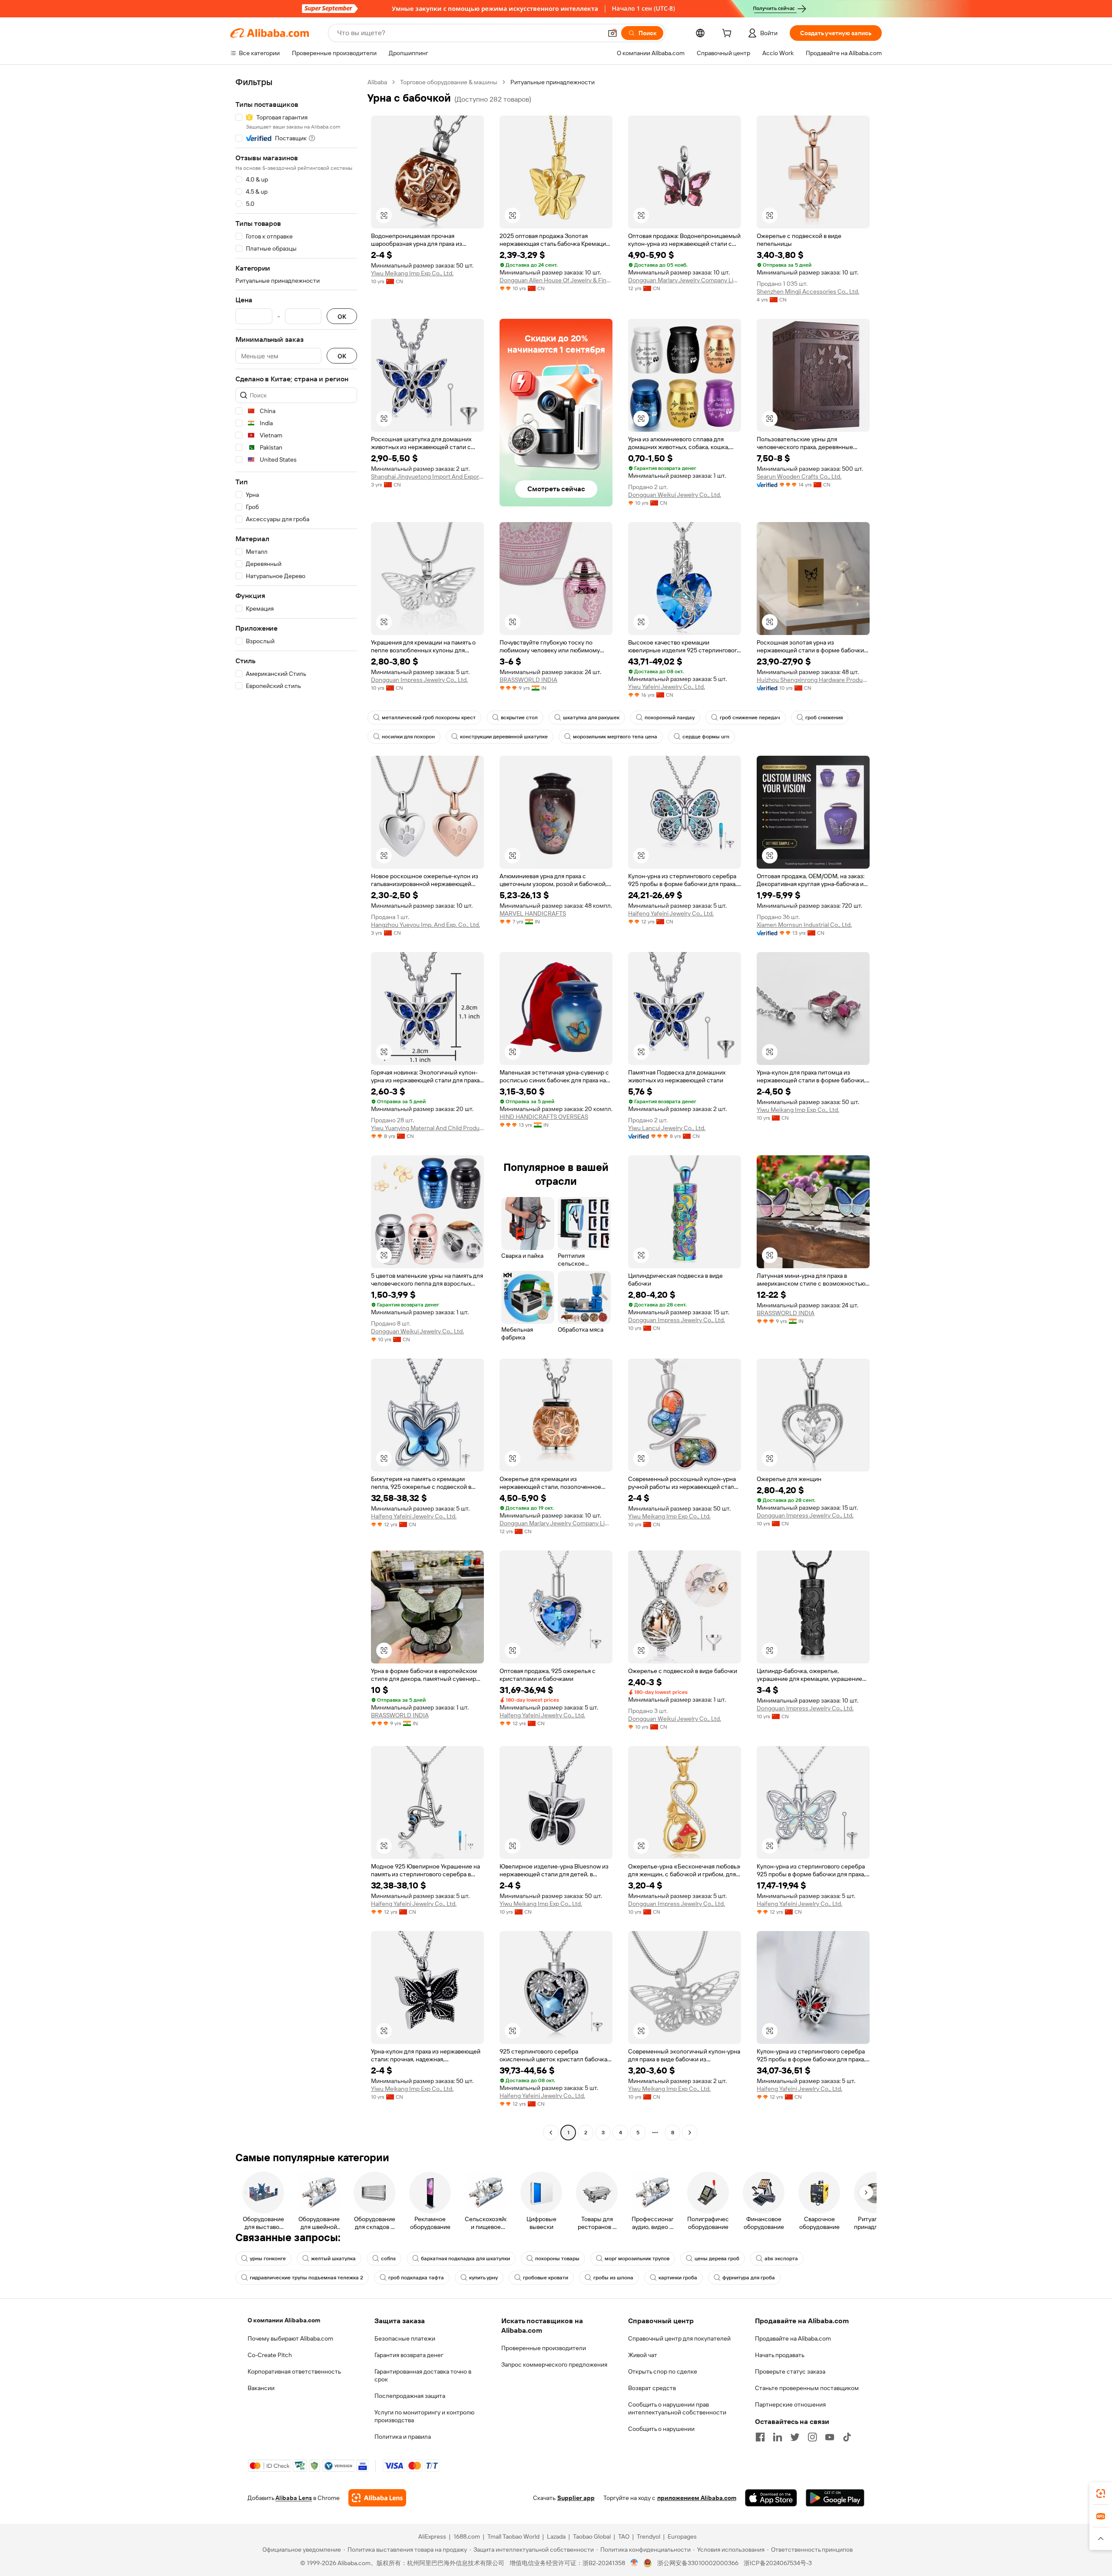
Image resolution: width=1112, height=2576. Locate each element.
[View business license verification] (634, 2563)
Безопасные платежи (405, 2338)
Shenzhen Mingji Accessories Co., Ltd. (808, 291)
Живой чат (643, 2355)
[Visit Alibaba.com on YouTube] (830, 2437)
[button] (612, 33)
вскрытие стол (519, 718)
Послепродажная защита (410, 2396)
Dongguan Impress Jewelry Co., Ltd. (419, 680)
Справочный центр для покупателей (679, 2338)
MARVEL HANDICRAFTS (533, 913)
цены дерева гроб (717, 2259)
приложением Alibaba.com (697, 2498)
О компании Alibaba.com (284, 2320)
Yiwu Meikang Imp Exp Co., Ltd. (412, 273)
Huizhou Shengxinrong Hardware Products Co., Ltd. (813, 680)
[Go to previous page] (551, 2133)
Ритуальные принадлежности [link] (553, 82)
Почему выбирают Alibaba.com (290, 2338)
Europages (682, 2536)
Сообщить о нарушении (661, 2429)
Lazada (556, 2536)
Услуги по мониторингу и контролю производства (424, 2416)
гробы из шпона (613, 2278)
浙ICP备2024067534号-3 (778, 2563)
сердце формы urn (706, 737)
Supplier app (576, 2498)
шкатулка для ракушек (591, 718)
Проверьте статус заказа (790, 2371)
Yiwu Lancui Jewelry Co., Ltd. (667, 1128)
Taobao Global (592, 2536)
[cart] (728, 34)
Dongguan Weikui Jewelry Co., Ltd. (675, 495)
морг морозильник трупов (637, 2259)
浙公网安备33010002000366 (698, 2563)
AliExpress (432, 2536)
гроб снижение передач (750, 718)
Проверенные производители (544, 2348)
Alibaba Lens (294, 2498)
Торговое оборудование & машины (449, 82)
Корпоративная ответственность (294, 2371)
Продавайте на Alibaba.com (793, 2338)
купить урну (483, 2278)
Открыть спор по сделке (663, 2371)
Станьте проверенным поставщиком (807, 2388)
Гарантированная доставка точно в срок (423, 2375)
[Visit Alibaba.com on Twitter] (795, 2437)
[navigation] (296, 1108)
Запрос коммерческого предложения (554, 2364)
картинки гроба (678, 2278)
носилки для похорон (408, 737)
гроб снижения (824, 718)
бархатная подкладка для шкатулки (465, 2259)
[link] (1101, 2493)
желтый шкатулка (333, 2259)
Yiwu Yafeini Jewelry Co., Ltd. (667, 687)
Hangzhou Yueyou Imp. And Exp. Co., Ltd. (425, 925)
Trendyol (649, 2536)
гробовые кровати (546, 2278)
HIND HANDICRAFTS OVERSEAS (544, 1117)
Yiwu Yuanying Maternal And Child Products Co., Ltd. (427, 1128)
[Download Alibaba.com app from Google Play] (835, 2498)
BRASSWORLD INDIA (528, 680)
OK (342, 316)
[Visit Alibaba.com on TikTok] (847, 2437)
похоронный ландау (670, 718)
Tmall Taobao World (513, 2536)
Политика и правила (403, 2437)
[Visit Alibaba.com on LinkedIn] (778, 2437)
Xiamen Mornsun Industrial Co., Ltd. (804, 925)
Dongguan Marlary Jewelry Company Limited (685, 280)
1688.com (467, 2536)
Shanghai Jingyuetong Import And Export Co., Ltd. (427, 476)
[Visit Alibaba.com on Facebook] (760, 2437)
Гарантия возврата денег (409, 2355)
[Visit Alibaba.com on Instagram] (812, 2437)
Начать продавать (780, 2355)
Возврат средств (652, 2388)
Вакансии (261, 2388)
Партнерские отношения (790, 2404)
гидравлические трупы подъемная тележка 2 (306, 2278)
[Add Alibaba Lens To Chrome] (377, 2498)
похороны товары (557, 2259)
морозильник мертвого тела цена (615, 737)
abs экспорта (781, 2259)
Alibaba (377, 82)
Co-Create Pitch (270, 2355)
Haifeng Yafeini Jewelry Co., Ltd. (671, 913)
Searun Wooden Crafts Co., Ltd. (799, 476)
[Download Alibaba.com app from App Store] (771, 2498)
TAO (624, 2536)
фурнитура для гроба (749, 2278)
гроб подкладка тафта (416, 2278)
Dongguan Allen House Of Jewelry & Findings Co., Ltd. (556, 280)
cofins (388, 2259)
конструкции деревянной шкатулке (504, 737)
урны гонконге (268, 2259)
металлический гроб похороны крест (429, 718)
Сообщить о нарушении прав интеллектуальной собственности (677, 2408)
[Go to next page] (690, 2133)
